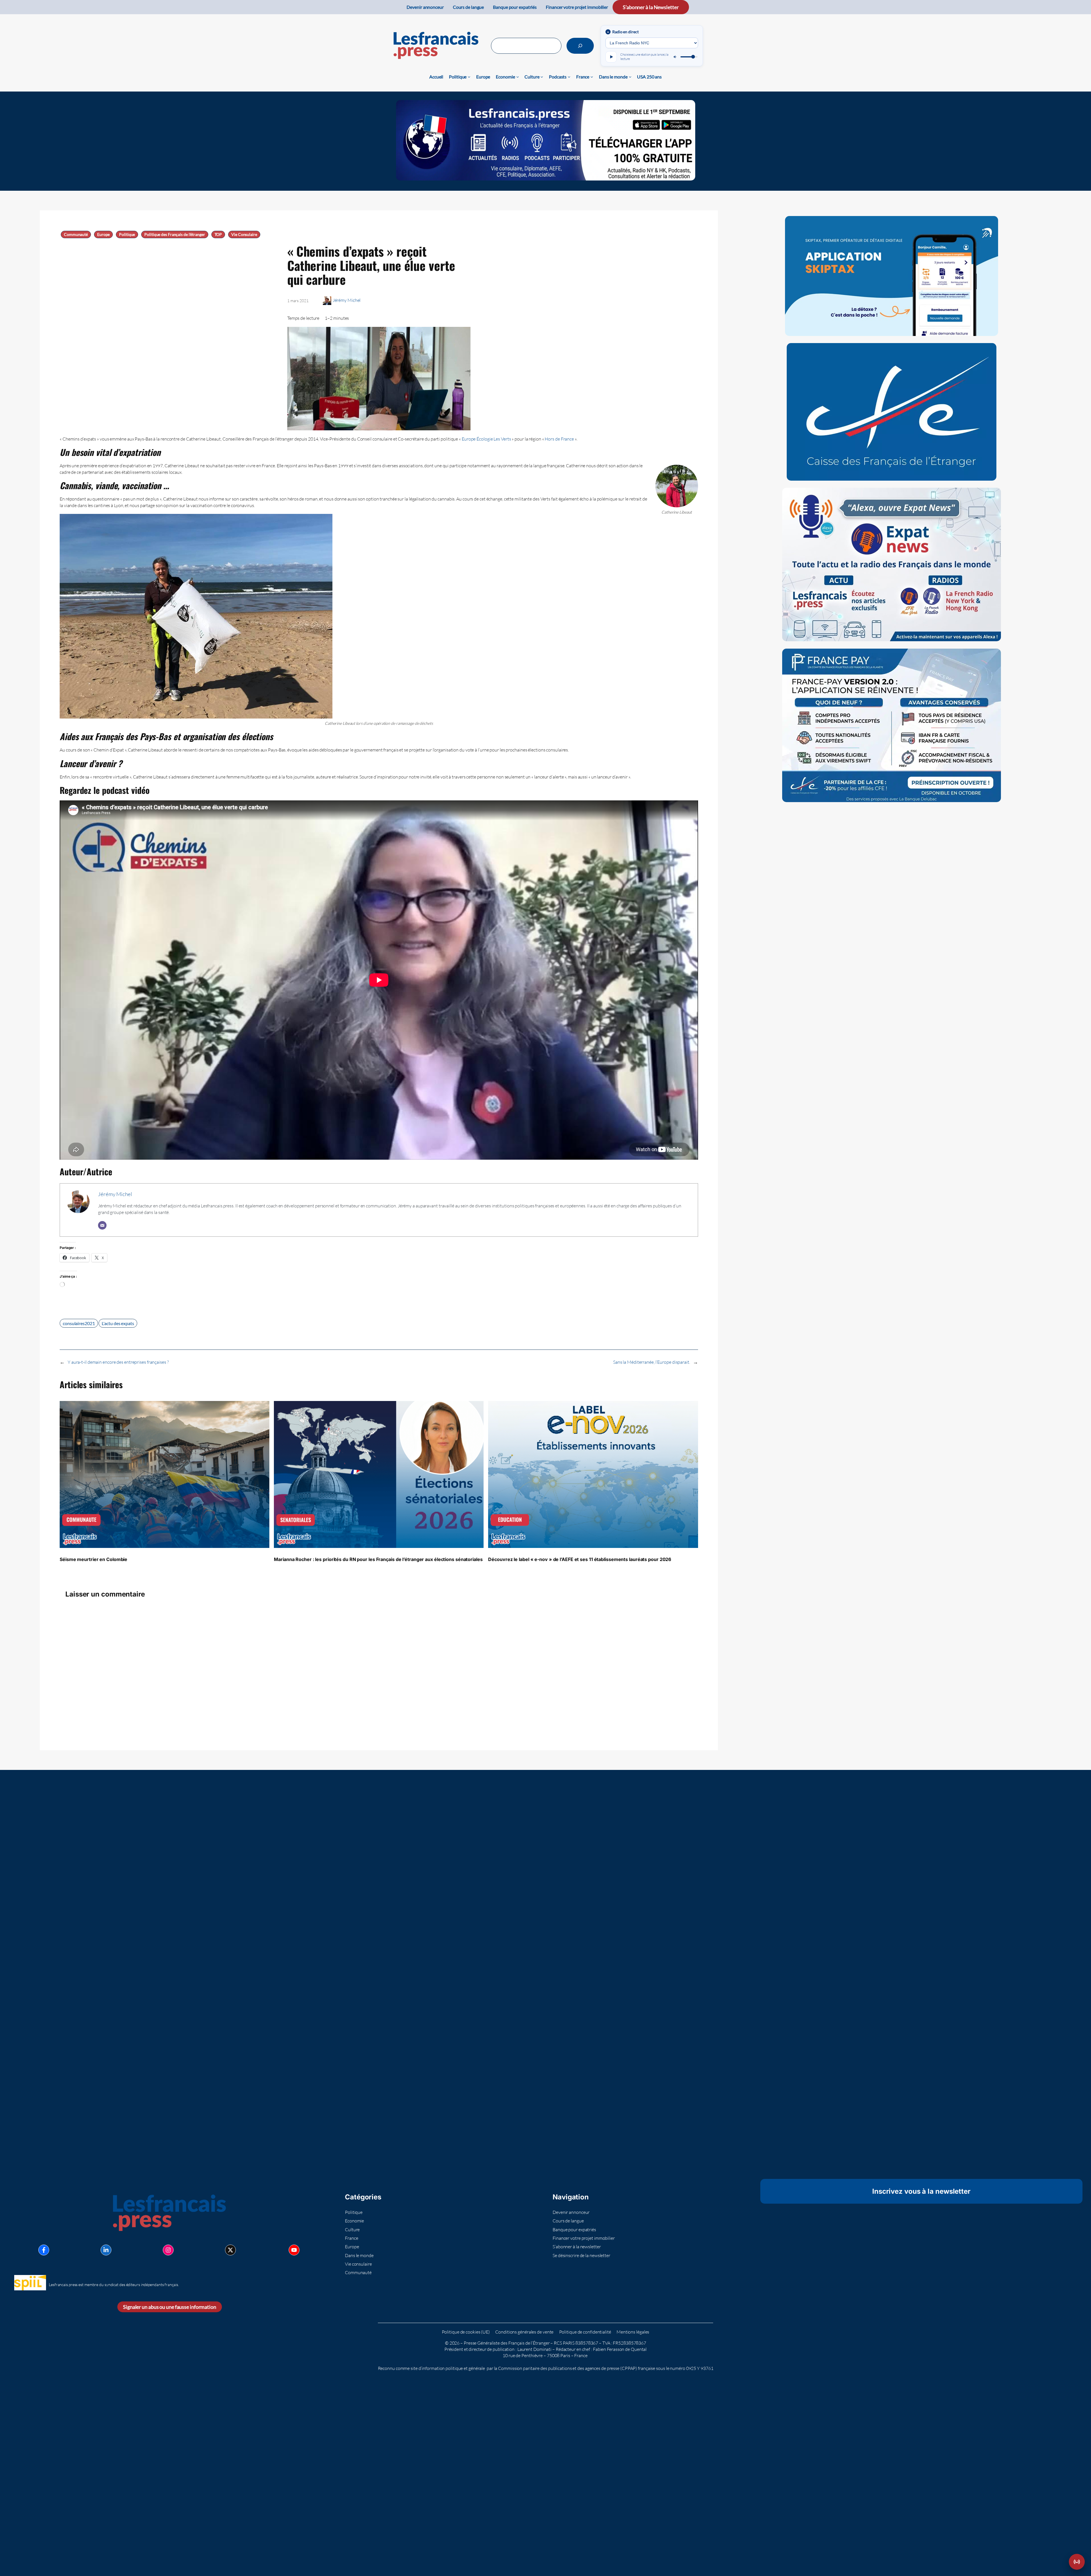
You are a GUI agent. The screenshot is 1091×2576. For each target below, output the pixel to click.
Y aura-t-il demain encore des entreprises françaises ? (118, 1362)
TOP (218, 234)
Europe (103, 234)
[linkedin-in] (106, 2250)
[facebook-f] (44, 2250)
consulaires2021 (79, 1323)
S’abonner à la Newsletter (651, 7)
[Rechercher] (580, 46)
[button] (1077, 2562)
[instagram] (168, 2250)
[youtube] (294, 2250)
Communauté (76, 234)
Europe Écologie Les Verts (486, 439)
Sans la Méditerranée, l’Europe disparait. (652, 1362)
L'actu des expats (118, 1323)
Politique (127, 234)
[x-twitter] (230, 2250)
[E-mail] (102, 1225)
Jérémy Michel (347, 300)
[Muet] (675, 57)
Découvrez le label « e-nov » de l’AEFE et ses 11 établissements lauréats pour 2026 (580, 1559)
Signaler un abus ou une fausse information (170, 2307)
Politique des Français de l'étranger (175, 234)
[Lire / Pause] (611, 57)
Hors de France (559, 439)
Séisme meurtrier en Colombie (93, 1559)
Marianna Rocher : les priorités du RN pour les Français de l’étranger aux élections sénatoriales (378, 1559)
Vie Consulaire (244, 234)
